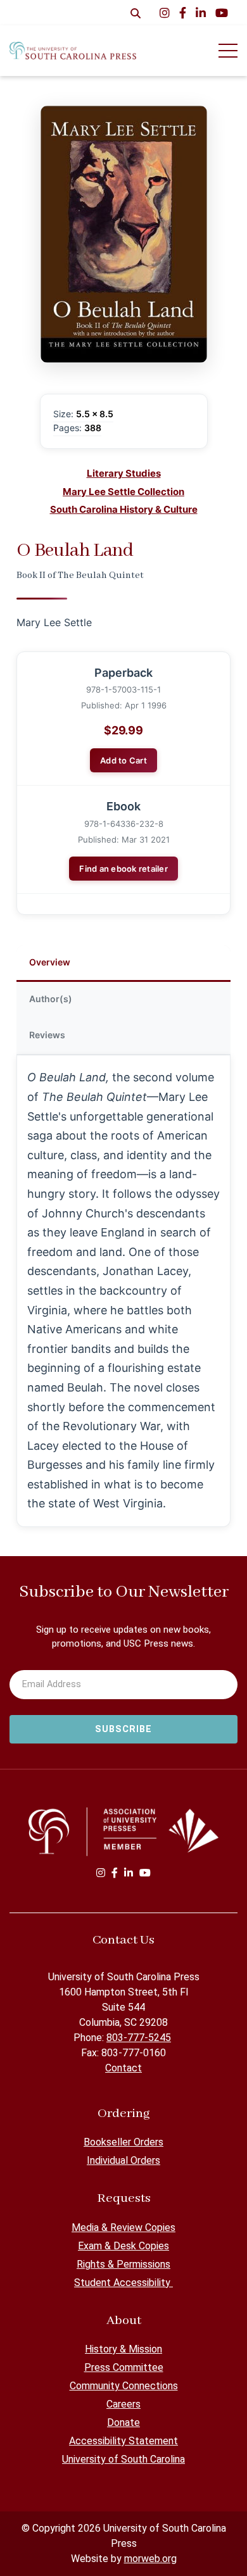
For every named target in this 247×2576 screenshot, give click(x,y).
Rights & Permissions (123, 2264)
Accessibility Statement (123, 2441)
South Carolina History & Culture (124, 509)
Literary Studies (124, 473)
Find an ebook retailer (123, 869)
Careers (123, 2404)
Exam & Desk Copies (123, 2246)
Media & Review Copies (123, 2227)
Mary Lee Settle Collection (123, 492)
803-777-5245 (139, 2038)
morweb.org (150, 2559)
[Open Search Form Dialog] (136, 13)
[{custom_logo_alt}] (73, 50)
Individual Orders (123, 2160)
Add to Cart (123, 760)
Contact (123, 2068)
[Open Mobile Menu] (228, 51)
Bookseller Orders (123, 2142)
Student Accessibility (123, 2283)
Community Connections (124, 2386)
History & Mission (123, 2349)
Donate (123, 2422)
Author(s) (51, 999)
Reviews (47, 1035)
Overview (50, 962)
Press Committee (124, 2367)
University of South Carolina (123, 2459)
